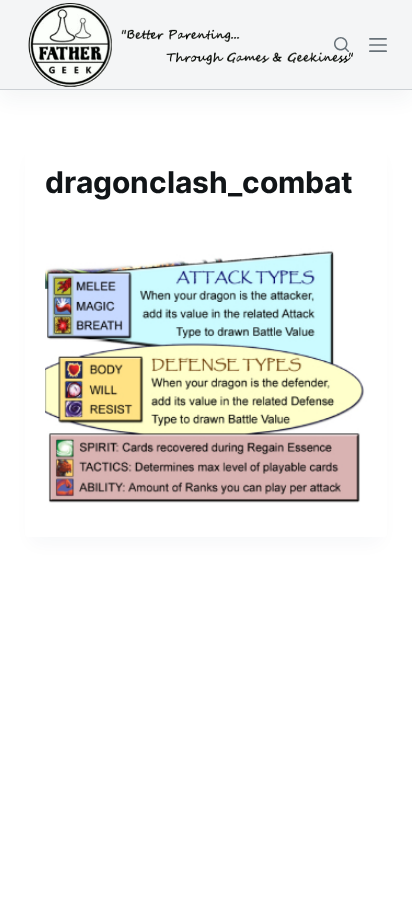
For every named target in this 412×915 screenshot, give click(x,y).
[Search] (341, 44)
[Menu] (378, 45)
